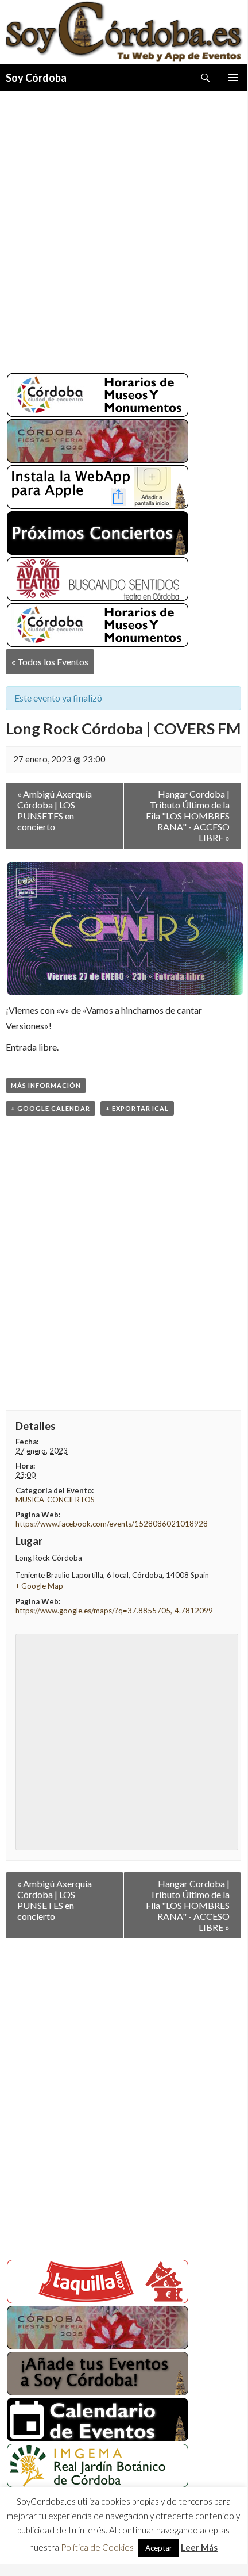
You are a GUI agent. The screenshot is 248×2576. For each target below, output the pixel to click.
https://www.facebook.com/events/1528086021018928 (112, 1524)
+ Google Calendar (51, 1108)
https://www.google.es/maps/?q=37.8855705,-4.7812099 (114, 1611)
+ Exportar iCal (137, 1108)
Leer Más (199, 2547)
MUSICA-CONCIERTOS (55, 1500)
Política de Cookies (97, 2547)
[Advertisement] (123, 228)
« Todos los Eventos (50, 662)
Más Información (46, 1085)
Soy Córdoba (36, 78)
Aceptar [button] (159, 2548)
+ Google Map (39, 1586)
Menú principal (233, 78)
